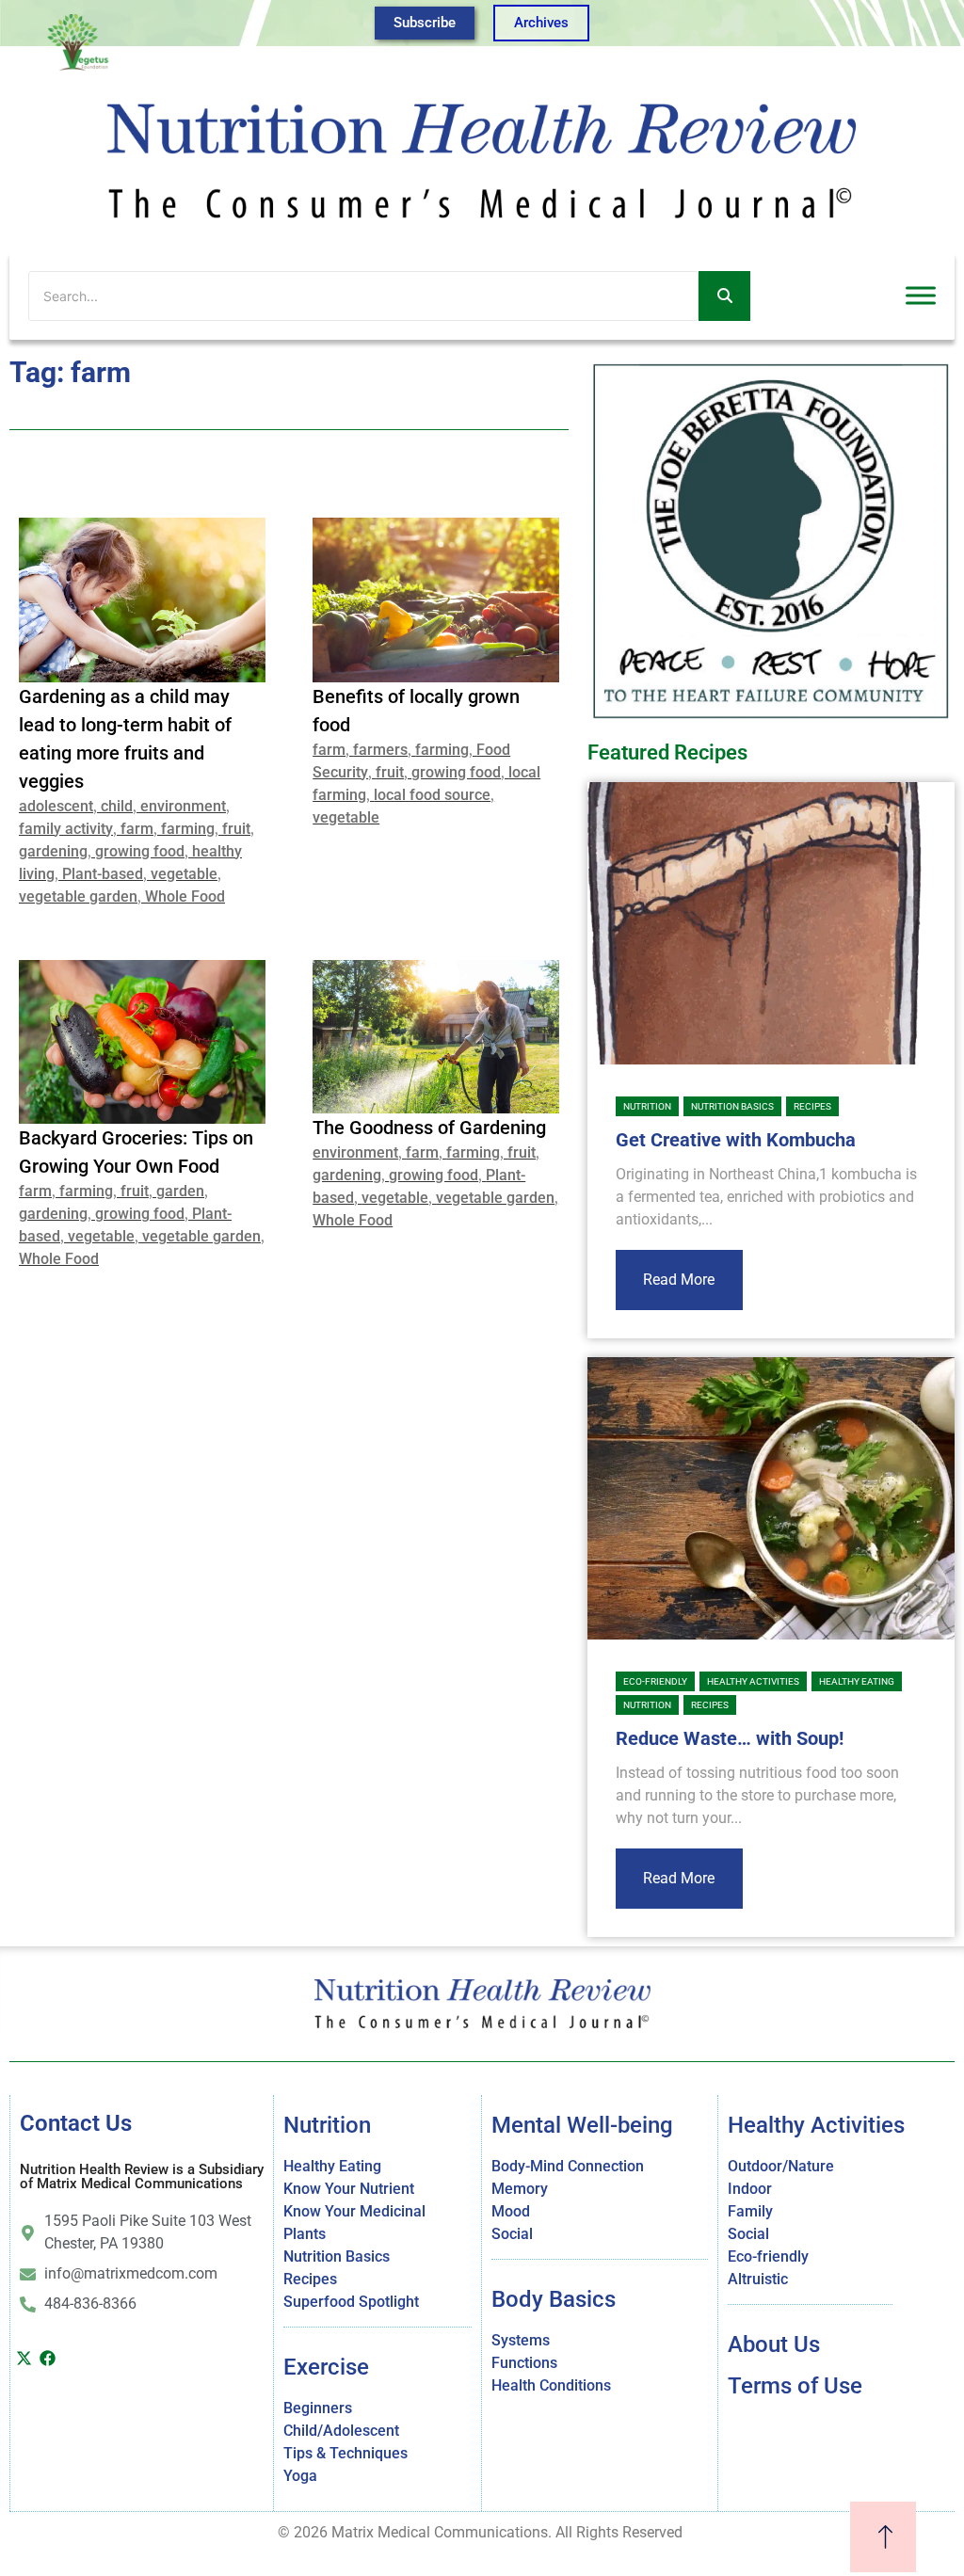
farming (188, 829)
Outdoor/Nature (781, 2166)
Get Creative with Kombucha (736, 1140)
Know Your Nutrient (349, 2189)
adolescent (56, 806)
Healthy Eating (857, 1681)
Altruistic (758, 2279)
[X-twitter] (24, 2358)
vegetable (184, 874)
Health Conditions (551, 2385)
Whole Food (185, 896)
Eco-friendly (655, 1681)
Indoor (750, 2189)
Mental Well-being (582, 2125)
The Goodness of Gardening (429, 1128)
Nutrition (647, 1106)
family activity (66, 829)
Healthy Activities (753, 1681)
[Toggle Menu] (921, 296)
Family (750, 2211)
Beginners (318, 2408)
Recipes (812, 1106)
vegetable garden (78, 896)
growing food (140, 851)
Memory (520, 2189)
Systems (521, 2340)
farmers (380, 750)
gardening (53, 851)
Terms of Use (795, 2386)
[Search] (724, 296)
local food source (432, 795)
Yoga (300, 2476)
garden (180, 1191)
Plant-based (103, 874)
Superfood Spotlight (351, 2302)
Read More (679, 1280)
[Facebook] (47, 2358)
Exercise (326, 2367)
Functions (524, 2363)
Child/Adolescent (341, 2431)
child (117, 806)
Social (512, 2234)
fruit (236, 829)
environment (183, 806)
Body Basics (554, 2299)
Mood (511, 2211)
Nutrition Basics (732, 1106)
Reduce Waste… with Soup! (730, 1738)
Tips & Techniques (345, 2453)
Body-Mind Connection (568, 2166)
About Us (774, 2344)
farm (137, 829)
